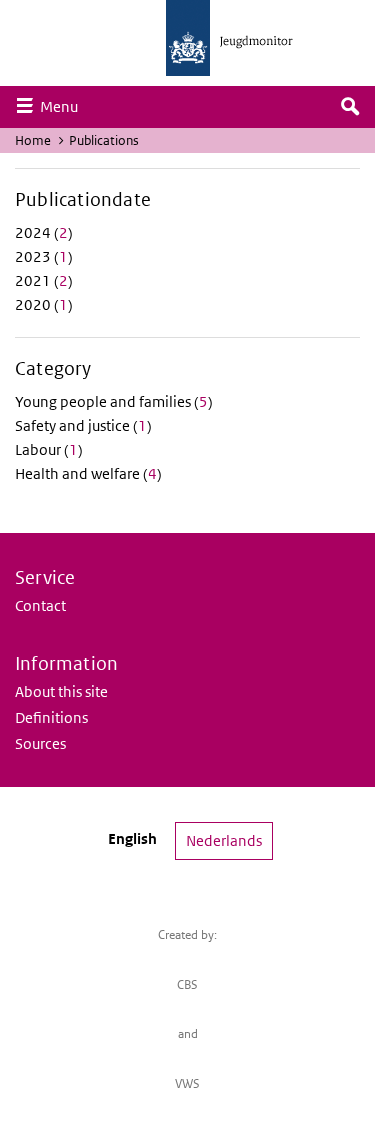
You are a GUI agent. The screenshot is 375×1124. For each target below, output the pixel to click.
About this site (61, 691)
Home (33, 140)
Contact (40, 605)
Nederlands (224, 840)
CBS (187, 984)
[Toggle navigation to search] (350, 107)
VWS (187, 1083)
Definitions (51, 717)
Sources (40, 743)
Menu (64, 106)
